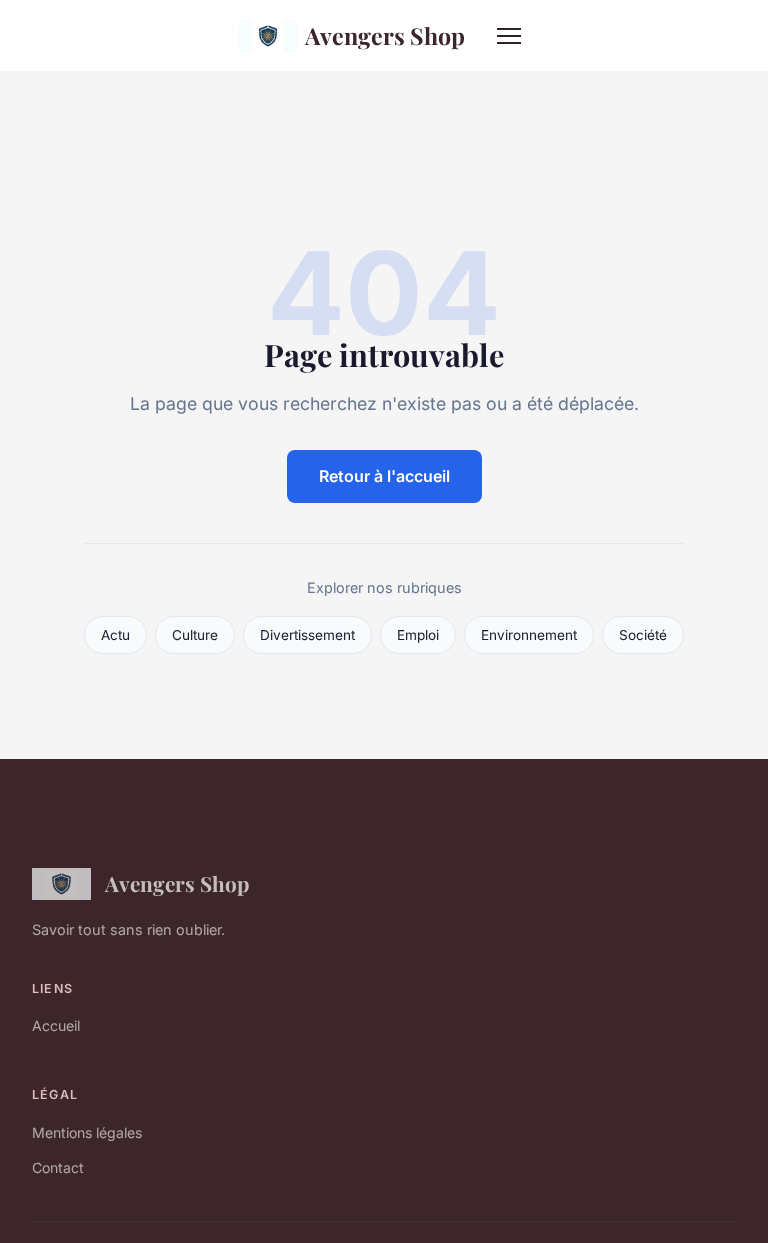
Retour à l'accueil (384, 476)
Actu (115, 635)
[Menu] (509, 36)
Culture (195, 635)
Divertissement (307, 635)
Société (643, 635)
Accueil (56, 1025)
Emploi (418, 635)
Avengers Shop (385, 35)
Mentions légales (87, 1132)
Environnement (529, 635)
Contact (58, 1167)
